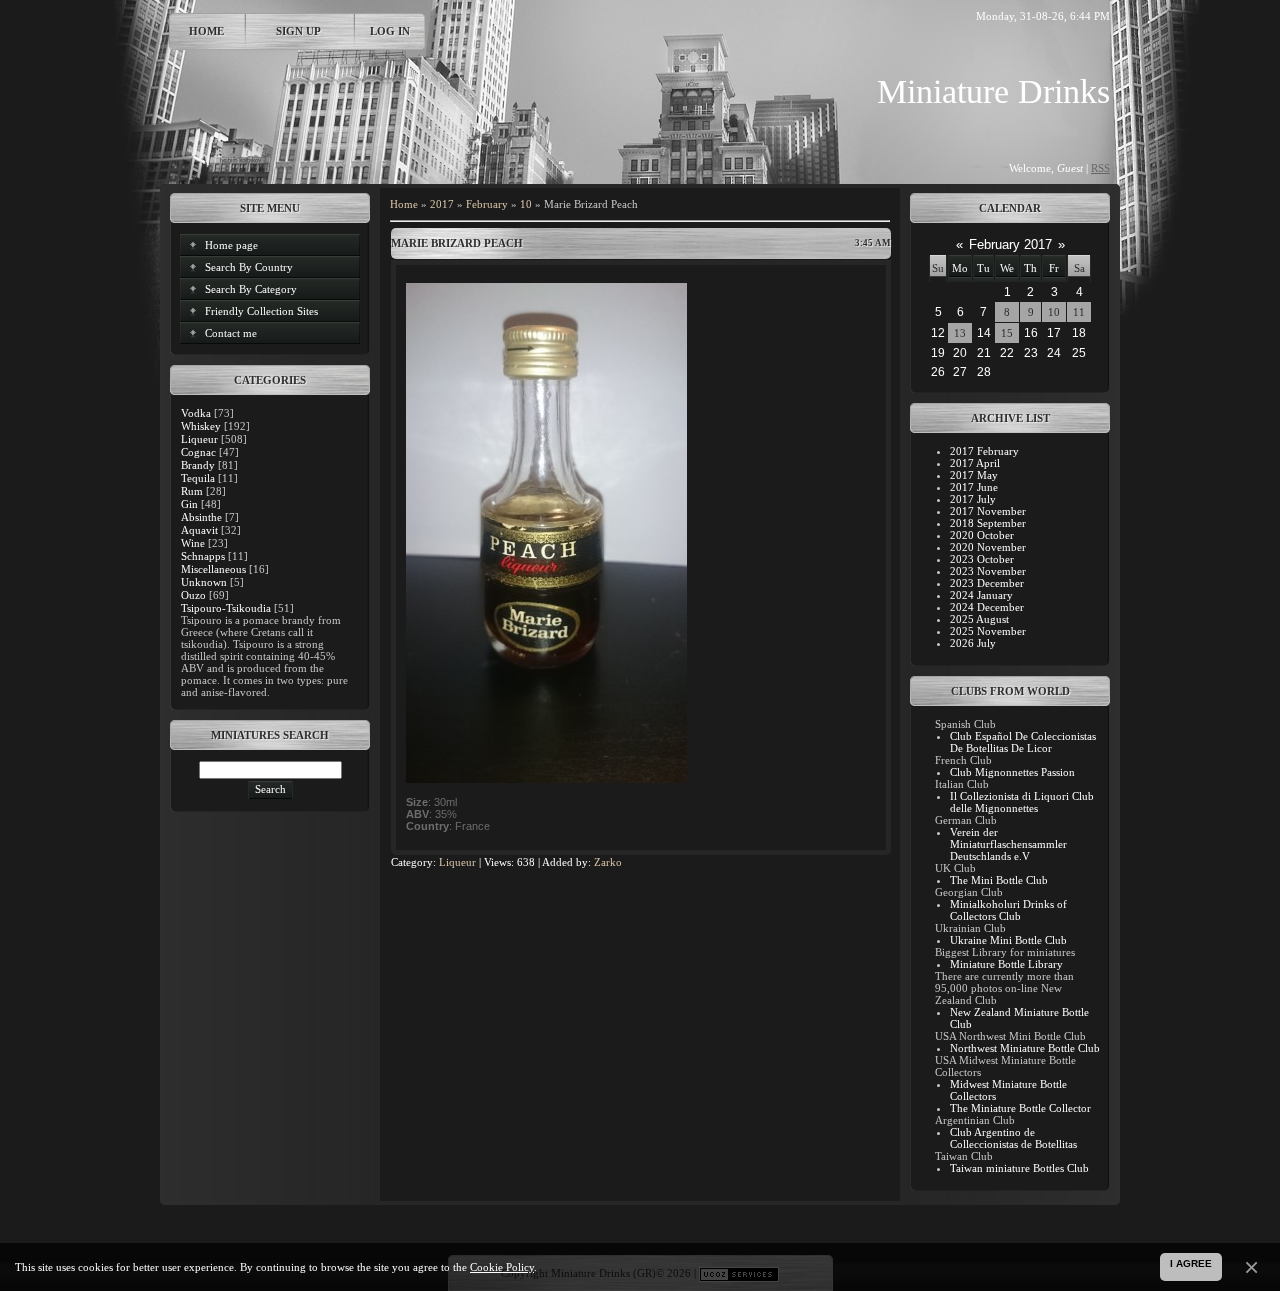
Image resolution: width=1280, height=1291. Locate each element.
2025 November (988, 631)
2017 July (973, 499)
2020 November (988, 547)
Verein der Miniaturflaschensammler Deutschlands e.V (1008, 844)
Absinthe (201, 517)
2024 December (987, 607)
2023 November (988, 571)
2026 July (973, 643)
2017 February (984, 451)
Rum (192, 491)
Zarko (608, 862)
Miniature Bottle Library (1006, 964)
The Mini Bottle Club (999, 880)
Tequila (198, 478)
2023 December (987, 583)
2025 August (979, 619)
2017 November (988, 511)
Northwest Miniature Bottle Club (1025, 1048)
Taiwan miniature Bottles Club (1019, 1168)
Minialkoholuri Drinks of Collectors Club (1008, 910)
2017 (442, 204)
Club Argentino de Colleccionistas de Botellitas (1013, 1138)
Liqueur (199, 439)
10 (526, 204)
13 (960, 333)
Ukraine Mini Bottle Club (1008, 940)
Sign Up (298, 31)
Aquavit (199, 530)
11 (1079, 312)
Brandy (198, 465)
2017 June (974, 487)
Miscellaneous (213, 569)
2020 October (982, 535)
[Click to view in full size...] (546, 779)
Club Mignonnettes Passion (1012, 772)
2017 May (974, 475)
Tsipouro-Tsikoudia (226, 608)
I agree (1191, 1263)
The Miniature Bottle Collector (1020, 1108)
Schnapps (203, 556)
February (487, 204)
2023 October (982, 559)
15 (1007, 333)
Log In (390, 31)
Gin (189, 504)
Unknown (204, 582)
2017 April (975, 463)
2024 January (981, 595)
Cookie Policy (502, 1267)
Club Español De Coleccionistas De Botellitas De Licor (1023, 742)
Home (206, 31)
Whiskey (201, 426)
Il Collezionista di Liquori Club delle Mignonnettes (1022, 802)
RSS (1100, 168)
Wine (193, 543)
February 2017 (1010, 244)
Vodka (196, 413)
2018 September (988, 523)
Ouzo (193, 595)
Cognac (198, 452)
